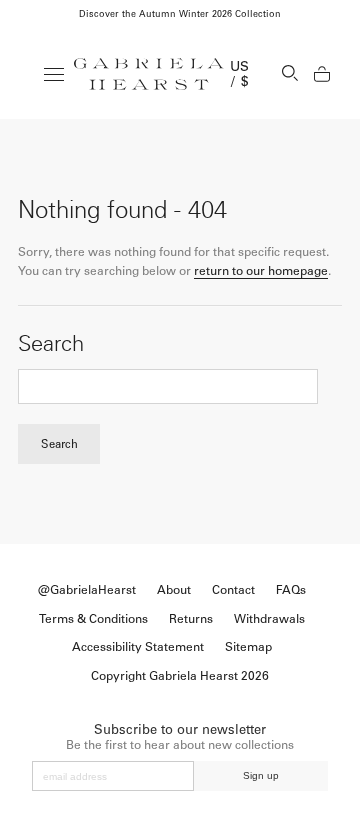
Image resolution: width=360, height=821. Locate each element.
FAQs (291, 590)
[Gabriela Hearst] (149, 74)
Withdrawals (269, 619)
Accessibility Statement (138, 647)
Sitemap (248, 647)
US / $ (240, 74)
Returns (191, 619)
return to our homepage (261, 271)
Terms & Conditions (93, 619)
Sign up (261, 775)
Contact (233, 590)
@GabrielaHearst (87, 590)
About (174, 590)
